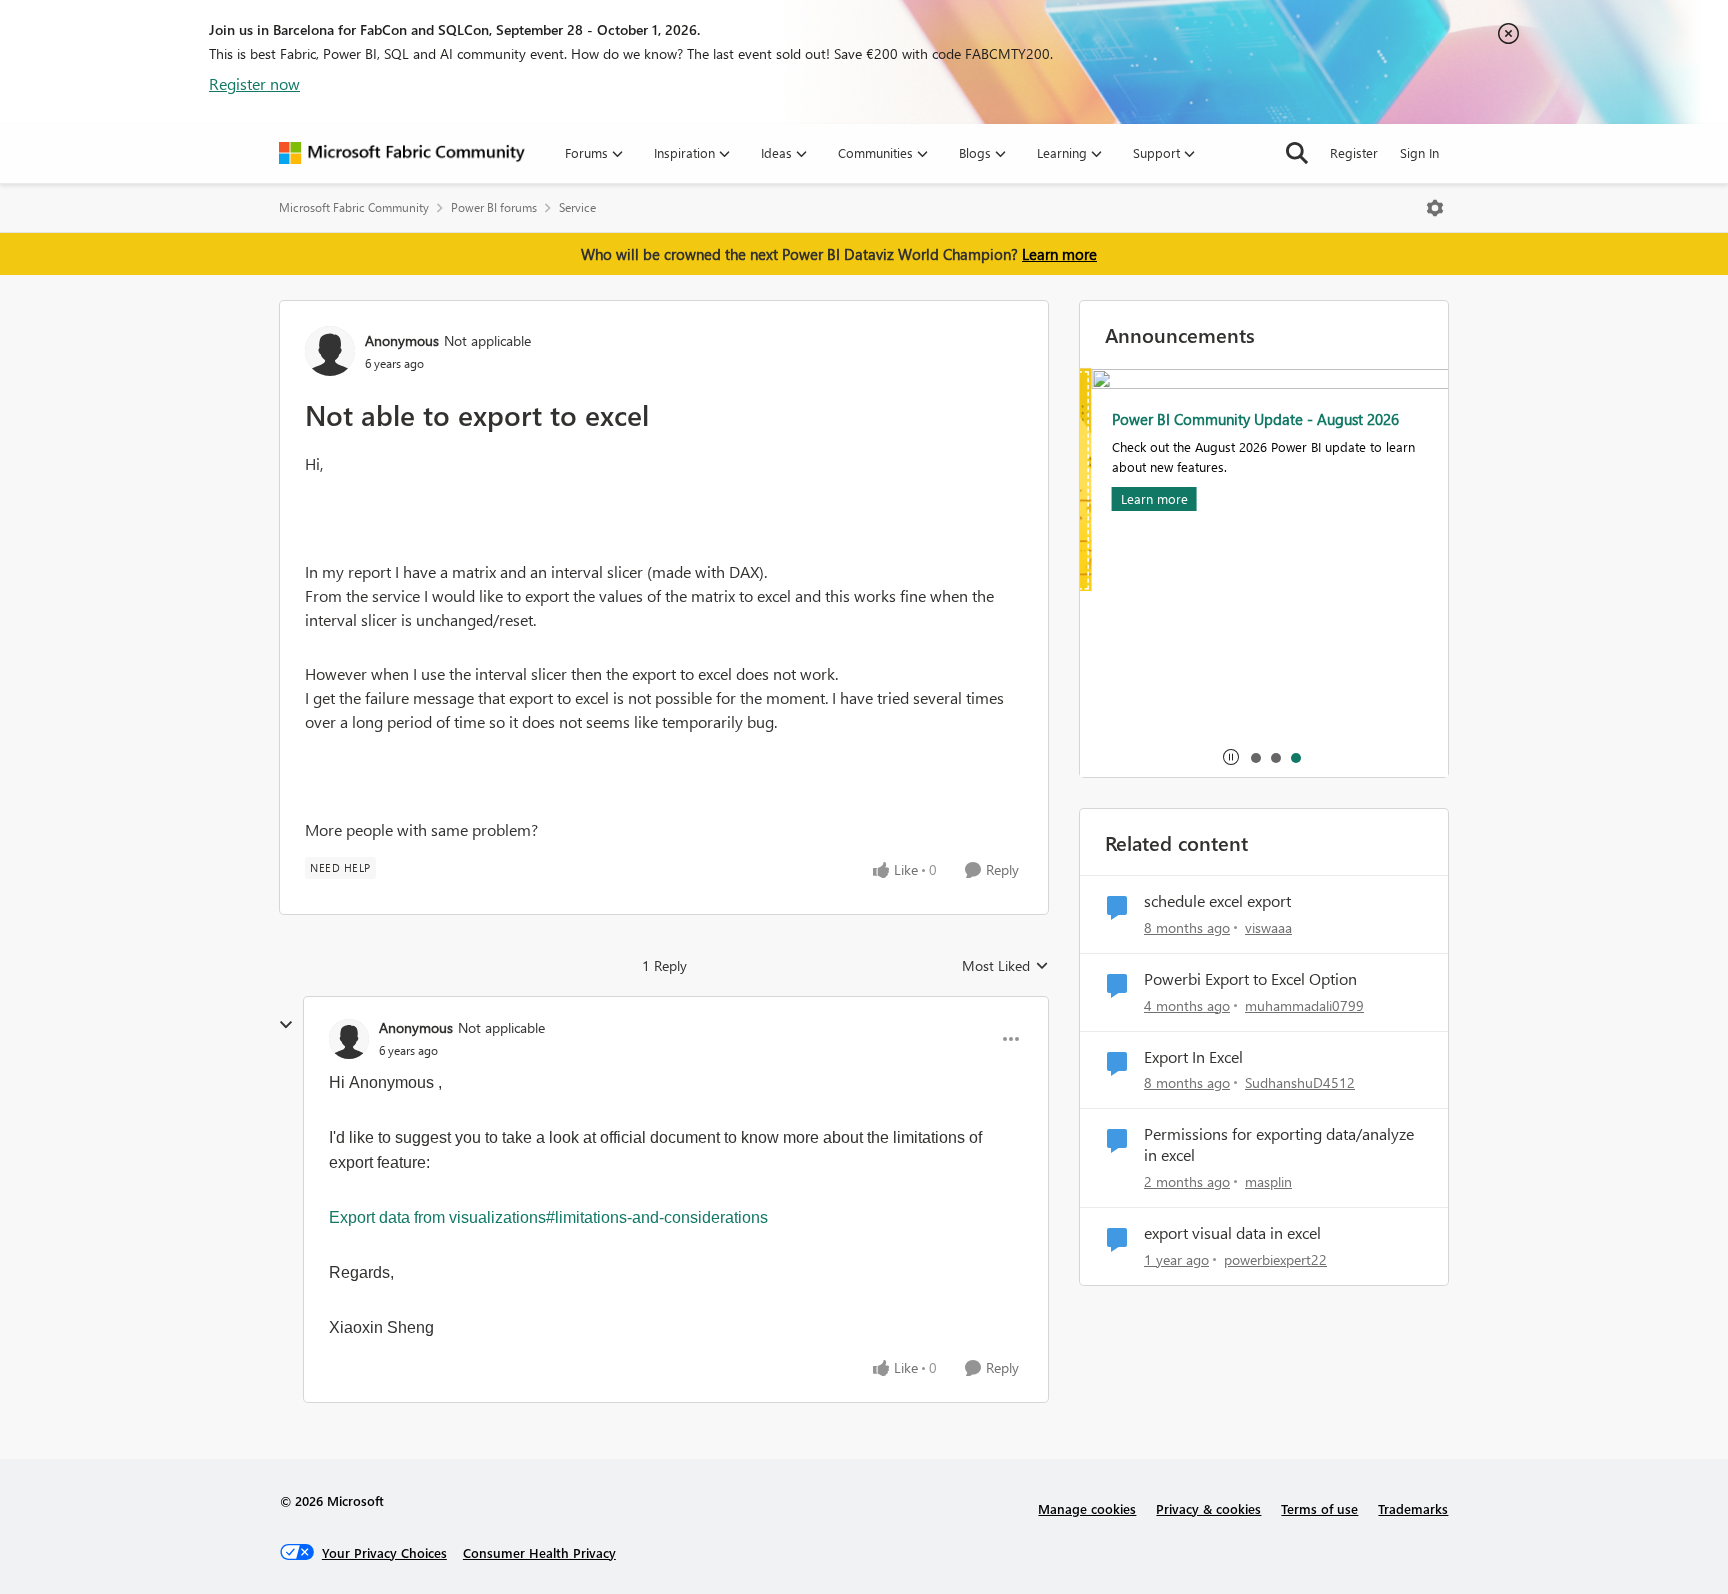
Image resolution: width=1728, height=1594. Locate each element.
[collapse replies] (286, 1025)
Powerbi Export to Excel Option (1250, 979)
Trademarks (1413, 1508)
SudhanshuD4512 (1300, 1082)
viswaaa (1268, 927)
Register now (254, 83)
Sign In (1419, 152)
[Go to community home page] (402, 153)
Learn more (1059, 254)
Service (577, 207)
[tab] (1255, 757)
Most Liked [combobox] (1005, 966)
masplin (1268, 1181)
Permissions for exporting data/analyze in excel (1279, 1144)
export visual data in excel (1232, 1233)
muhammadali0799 (1304, 1005)
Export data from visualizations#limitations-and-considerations (548, 1217)
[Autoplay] (1231, 757)
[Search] (1297, 153)
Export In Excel (1193, 1057)
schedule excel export (1217, 901)
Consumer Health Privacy (539, 1552)
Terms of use (1319, 1508)
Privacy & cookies (1208, 1508)
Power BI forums (494, 207)
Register (1354, 152)
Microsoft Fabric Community (354, 207)
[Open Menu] (1435, 208)
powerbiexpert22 (1275, 1259)
